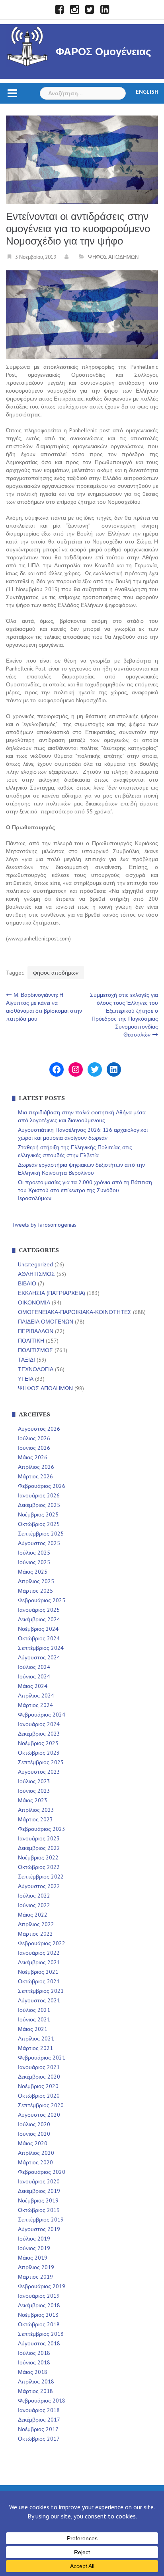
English (147, 92)
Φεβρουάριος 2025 (42, 1600)
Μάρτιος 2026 (35, 1476)
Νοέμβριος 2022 (38, 1857)
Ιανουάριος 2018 (39, 2410)
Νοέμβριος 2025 (38, 1514)
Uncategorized (35, 1264)
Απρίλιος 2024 (36, 1695)
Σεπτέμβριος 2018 (41, 2334)
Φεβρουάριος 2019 (42, 2286)
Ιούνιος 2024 (34, 1676)
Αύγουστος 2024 (39, 1657)
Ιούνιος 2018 (34, 2362)
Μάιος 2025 (33, 1572)
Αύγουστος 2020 (39, 2115)
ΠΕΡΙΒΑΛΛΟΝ (36, 1331)
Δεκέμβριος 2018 (39, 2305)
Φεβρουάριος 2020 (42, 2172)
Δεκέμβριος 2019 (39, 2191)
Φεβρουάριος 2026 (42, 1486)
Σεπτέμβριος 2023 (41, 1762)
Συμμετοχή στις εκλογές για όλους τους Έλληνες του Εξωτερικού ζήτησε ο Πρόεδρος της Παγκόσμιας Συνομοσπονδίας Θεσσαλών (124, 1015)
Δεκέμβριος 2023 (39, 1734)
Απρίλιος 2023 (36, 1810)
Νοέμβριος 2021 (38, 1972)
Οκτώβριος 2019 (39, 2210)
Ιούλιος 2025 (34, 1553)
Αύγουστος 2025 (39, 1543)
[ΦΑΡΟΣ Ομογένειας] (27, 45)
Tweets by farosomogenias (44, 1225)
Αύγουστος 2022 (39, 1886)
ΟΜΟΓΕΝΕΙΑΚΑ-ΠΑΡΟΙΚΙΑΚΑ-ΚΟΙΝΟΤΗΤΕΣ (75, 1312)
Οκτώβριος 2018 (39, 2324)
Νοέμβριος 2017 (38, 2429)
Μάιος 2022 (33, 1915)
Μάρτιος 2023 (35, 1819)
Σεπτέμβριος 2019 (41, 2220)
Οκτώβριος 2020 (39, 2096)
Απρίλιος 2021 (36, 2038)
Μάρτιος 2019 (35, 2277)
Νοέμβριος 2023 (38, 1743)
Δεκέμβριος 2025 (39, 1505)
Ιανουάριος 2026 (39, 1495)
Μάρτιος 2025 (35, 1591)
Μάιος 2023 (33, 1800)
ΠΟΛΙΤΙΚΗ (31, 1341)
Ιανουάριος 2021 (39, 2067)
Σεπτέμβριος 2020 (41, 2105)
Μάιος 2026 (33, 1457)
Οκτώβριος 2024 (39, 1638)
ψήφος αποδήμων (56, 973)
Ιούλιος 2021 (34, 2010)
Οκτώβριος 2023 (39, 1753)
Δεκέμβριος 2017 (39, 2420)
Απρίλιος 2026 (36, 1467)
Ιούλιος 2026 (34, 1438)
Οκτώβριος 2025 (39, 1524)
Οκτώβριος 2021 (39, 1981)
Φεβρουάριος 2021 (42, 2058)
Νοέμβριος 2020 (38, 2086)
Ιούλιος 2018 (34, 2353)
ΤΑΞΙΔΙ (26, 1360)
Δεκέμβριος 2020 (39, 2077)
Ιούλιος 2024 (34, 1667)
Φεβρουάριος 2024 (42, 1715)
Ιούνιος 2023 (34, 1791)
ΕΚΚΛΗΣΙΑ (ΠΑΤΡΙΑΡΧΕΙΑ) (52, 1293)
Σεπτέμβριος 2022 (41, 1877)
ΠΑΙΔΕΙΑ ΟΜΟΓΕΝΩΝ (46, 1322)
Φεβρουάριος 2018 (42, 2401)
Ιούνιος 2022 (34, 1905)
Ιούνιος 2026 (34, 1448)
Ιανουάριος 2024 (39, 1724)
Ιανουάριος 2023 (39, 1838)
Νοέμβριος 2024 (38, 1629)
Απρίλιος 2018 (36, 2381)
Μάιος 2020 (33, 2143)
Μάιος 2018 (33, 2372)
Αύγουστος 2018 (39, 2343)
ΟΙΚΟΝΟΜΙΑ (34, 1302)
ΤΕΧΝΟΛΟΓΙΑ (36, 1369)
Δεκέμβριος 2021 (39, 1962)
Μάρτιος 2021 (35, 2048)
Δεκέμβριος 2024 (39, 1619)
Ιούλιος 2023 (34, 1781)
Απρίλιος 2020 (36, 2153)
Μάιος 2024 (33, 1686)
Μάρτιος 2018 (35, 2391)
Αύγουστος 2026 (39, 1429)
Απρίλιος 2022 (36, 1924)
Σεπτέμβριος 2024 (41, 1648)
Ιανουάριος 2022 (39, 1953)
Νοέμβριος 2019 (38, 2200)
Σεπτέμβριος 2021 (41, 1991)
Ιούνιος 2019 (34, 2248)
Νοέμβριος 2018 (38, 2315)
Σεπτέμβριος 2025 (41, 1534)
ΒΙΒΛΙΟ (27, 1283)
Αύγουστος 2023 (39, 1772)
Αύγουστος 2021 (39, 2000)
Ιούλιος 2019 (34, 2239)
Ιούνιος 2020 (34, 2134)
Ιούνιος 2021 (34, 2019)
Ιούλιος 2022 (34, 1896)
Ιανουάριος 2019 (39, 2296)
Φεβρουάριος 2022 (42, 1943)
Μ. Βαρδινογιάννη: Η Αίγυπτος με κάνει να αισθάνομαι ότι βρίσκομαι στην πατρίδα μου (44, 1007)
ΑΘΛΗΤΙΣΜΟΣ (36, 1274)
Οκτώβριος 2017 (39, 2439)
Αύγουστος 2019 (39, 2229)
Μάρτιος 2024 (35, 1705)
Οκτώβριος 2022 (39, 1867)
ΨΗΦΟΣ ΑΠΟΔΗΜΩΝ (113, 257)
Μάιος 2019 (33, 2258)
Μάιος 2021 (33, 2029)
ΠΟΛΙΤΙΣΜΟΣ (35, 1350)
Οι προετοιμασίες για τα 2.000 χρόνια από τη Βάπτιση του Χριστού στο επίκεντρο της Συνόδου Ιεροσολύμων (85, 1190)
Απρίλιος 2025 (36, 1581)
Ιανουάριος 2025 (39, 1610)
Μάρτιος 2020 (35, 2162)
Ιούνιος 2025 (34, 1562)
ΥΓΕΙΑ (26, 1379)
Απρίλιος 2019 (36, 2267)
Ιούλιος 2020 (34, 2124)
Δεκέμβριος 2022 (39, 1848)
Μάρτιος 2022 (35, 1934)
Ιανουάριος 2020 (39, 2181)
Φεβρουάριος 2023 (42, 1829)
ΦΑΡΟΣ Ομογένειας (103, 52)
